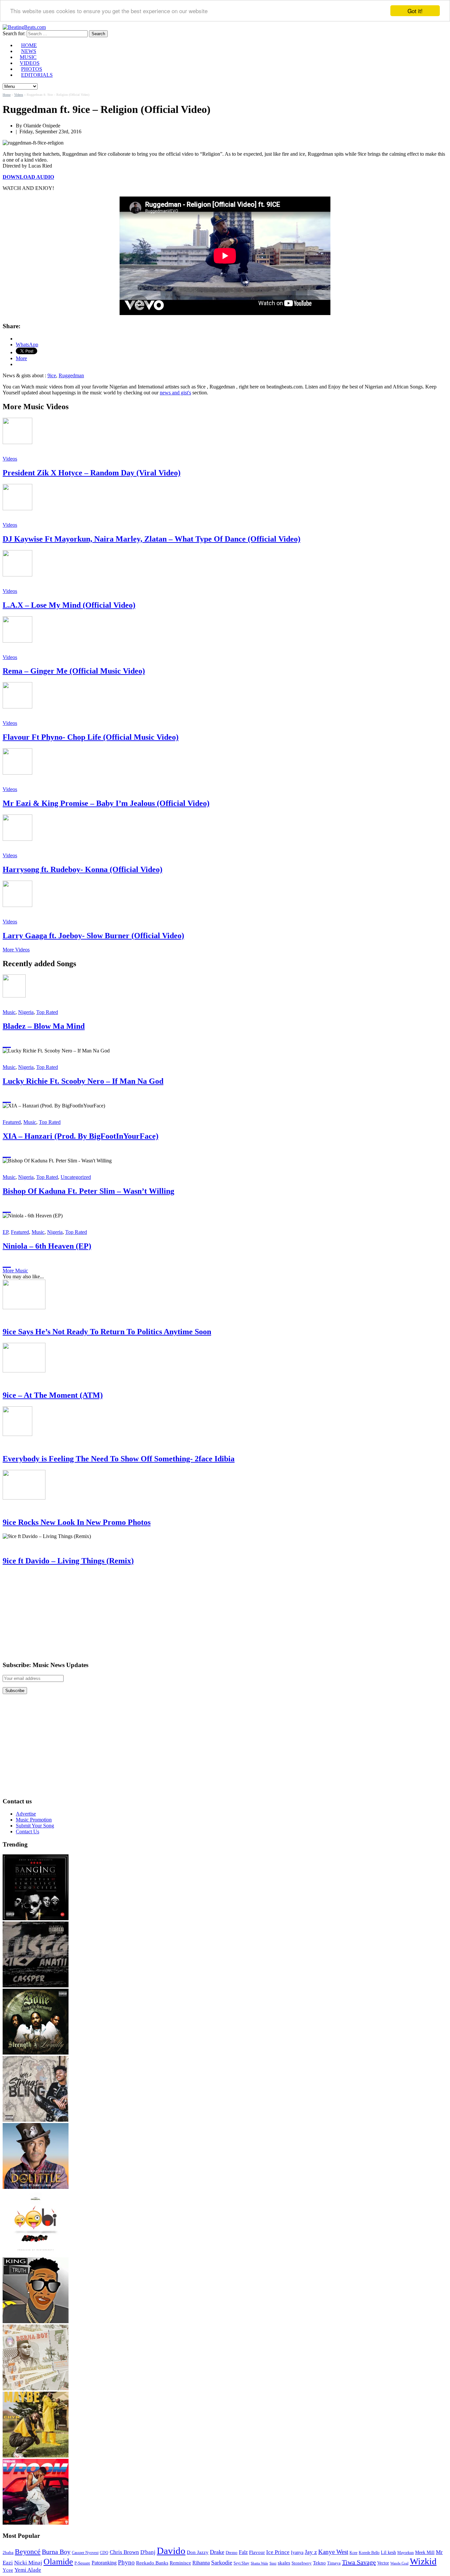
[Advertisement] (52, 1613)
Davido (171, 2551)
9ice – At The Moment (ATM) (53, 1395)
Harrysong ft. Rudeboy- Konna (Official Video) (83, 869)
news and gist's (175, 393)
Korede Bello (369, 2553)
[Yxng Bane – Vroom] (36, 2523)
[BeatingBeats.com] (24, 27)
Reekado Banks (152, 2563)
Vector (383, 2563)
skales (284, 2563)
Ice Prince (278, 2552)
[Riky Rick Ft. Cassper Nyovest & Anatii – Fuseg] (36, 1986)
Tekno (319, 2563)
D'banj (148, 2552)
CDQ (104, 2553)
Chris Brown (124, 2552)
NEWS (29, 51)
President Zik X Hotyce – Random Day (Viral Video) (92, 473)
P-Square (82, 2563)
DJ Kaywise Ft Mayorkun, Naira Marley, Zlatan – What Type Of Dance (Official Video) (152, 539)
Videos (19, 95)
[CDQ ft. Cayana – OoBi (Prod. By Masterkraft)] (36, 2254)
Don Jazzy (198, 2552)
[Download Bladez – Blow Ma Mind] (7, 1043)
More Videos (16, 950)
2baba (8, 2553)
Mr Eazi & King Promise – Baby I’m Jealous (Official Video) (106, 803)
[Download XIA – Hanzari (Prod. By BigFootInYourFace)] (7, 1153)
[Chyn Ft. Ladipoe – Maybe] (36, 2456)
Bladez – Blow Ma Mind (44, 1026)
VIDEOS (30, 63)
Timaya (334, 2563)
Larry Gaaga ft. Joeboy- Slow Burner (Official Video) (93, 936)
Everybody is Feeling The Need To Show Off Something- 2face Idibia (119, 1459)
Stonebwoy (302, 2563)
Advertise (26, 1814)
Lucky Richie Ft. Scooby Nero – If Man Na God (83, 1081)
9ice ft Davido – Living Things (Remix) (68, 1561)
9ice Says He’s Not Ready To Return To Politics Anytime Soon (107, 1332)
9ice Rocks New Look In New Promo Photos (77, 1522)
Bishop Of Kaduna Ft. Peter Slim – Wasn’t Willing (88, 1191)
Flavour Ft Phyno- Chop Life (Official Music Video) (91, 737)
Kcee (353, 2553)
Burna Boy (56, 2552)
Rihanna (201, 2563)
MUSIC (28, 57)
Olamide (58, 2562)
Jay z (311, 2552)
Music (9, 1012)
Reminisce (180, 2563)
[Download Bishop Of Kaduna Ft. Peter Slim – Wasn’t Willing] (7, 1208)
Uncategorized (76, 1177)
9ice (52, 375)
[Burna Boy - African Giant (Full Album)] (36, 2389)
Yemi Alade (28, 2570)
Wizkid (423, 2561)
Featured (12, 1122)
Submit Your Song (35, 1826)
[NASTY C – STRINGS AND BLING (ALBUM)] (36, 2120)
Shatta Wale (259, 2563)
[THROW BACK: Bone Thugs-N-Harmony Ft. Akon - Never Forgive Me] (36, 2053)
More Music (15, 1271)
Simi (273, 2563)
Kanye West (333, 2552)
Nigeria (26, 1012)
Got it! (415, 11)
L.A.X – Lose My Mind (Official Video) (69, 605)
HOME (29, 45)
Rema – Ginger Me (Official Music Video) (74, 671)
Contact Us (28, 1832)
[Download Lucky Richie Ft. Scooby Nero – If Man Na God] (7, 1098)
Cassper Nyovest (85, 2553)
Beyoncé (28, 2551)
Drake (217, 2552)
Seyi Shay (241, 2563)
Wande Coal (399, 2563)
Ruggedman (71, 375)
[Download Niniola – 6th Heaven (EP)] (7, 1262)
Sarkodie (222, 2563)
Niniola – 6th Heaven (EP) (47, 1246)
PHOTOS (32, 69)
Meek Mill (425, 2552)
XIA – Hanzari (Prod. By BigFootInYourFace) (81, 1136)
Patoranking (104, 2563)
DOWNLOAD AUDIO (28, 177)
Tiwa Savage (359, 2562)
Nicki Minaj (28, 2563)
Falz (243, 2552)
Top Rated (47, 1012)
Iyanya (297, 2552)
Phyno (126, 2562)
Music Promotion (34, 1820)
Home (7, 95)
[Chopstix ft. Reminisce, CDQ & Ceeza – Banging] (36, 1918)
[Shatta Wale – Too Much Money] (36, 2321)
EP (5, 1232)
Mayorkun (406, 2553)
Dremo (232, 2553)
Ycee (8, 2570)
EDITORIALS (37, 75)
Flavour (257, 2552)
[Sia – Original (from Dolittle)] (36, 2187)
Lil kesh (388, 2552)
